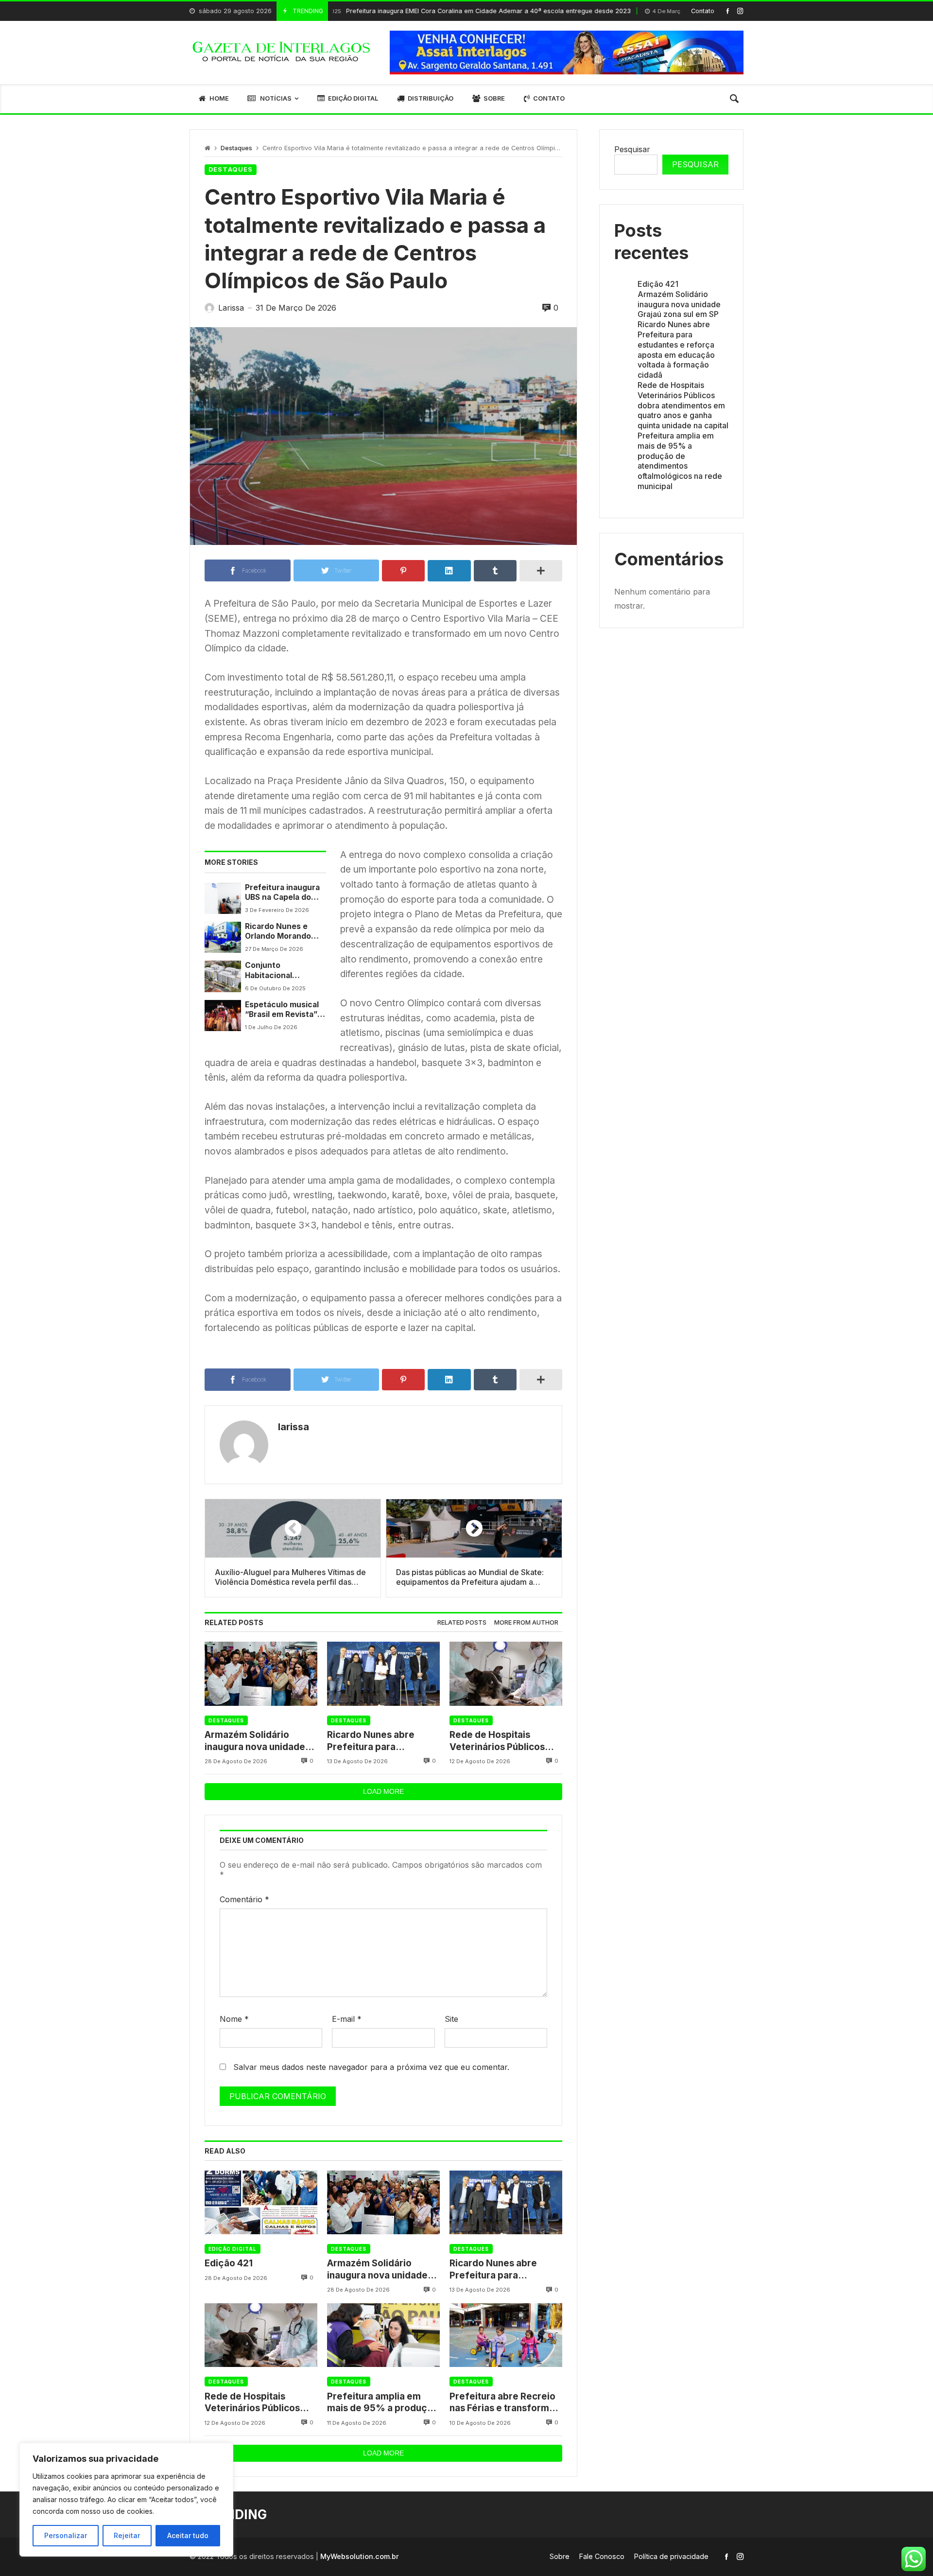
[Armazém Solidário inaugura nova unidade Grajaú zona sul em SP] (261, 1674)
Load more (383, 1791)
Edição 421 (229, 2263)
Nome (234, 2019)
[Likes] (728, 11)
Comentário (244, 1899)
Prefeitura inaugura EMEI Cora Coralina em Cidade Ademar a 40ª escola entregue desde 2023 (397, 11)
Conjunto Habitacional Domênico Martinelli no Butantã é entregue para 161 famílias (283, 971)
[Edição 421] (261, 2202)
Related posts (462, 1622)
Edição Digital (233, 2249)
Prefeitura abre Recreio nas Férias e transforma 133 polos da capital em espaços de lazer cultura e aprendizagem (504, 2403)
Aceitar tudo (188, 2535)
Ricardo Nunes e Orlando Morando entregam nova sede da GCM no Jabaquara (284, 932)
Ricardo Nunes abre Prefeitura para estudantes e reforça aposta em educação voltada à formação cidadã (374, 1741)
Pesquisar (632, 149)
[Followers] (740, 11)
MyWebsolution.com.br (360, 2556)
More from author (526, 1622)
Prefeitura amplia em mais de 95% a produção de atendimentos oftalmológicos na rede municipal (383, 2403)
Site (451, 2019)
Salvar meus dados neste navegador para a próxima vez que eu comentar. (371, 2067)
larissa (294, 1427)
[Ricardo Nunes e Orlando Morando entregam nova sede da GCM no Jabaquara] (223, 937)
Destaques (236, 148)
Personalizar (66, 2535)
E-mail (347, 2019)
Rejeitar (127, 2535)
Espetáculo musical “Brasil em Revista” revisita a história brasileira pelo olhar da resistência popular (283, 1010)
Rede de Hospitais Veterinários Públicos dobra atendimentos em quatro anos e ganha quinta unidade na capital (505, 1741)
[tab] (462, 1623)
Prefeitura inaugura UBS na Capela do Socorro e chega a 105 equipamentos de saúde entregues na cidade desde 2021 (284, 893)
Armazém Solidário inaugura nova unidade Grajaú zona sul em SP (255, 1741)
